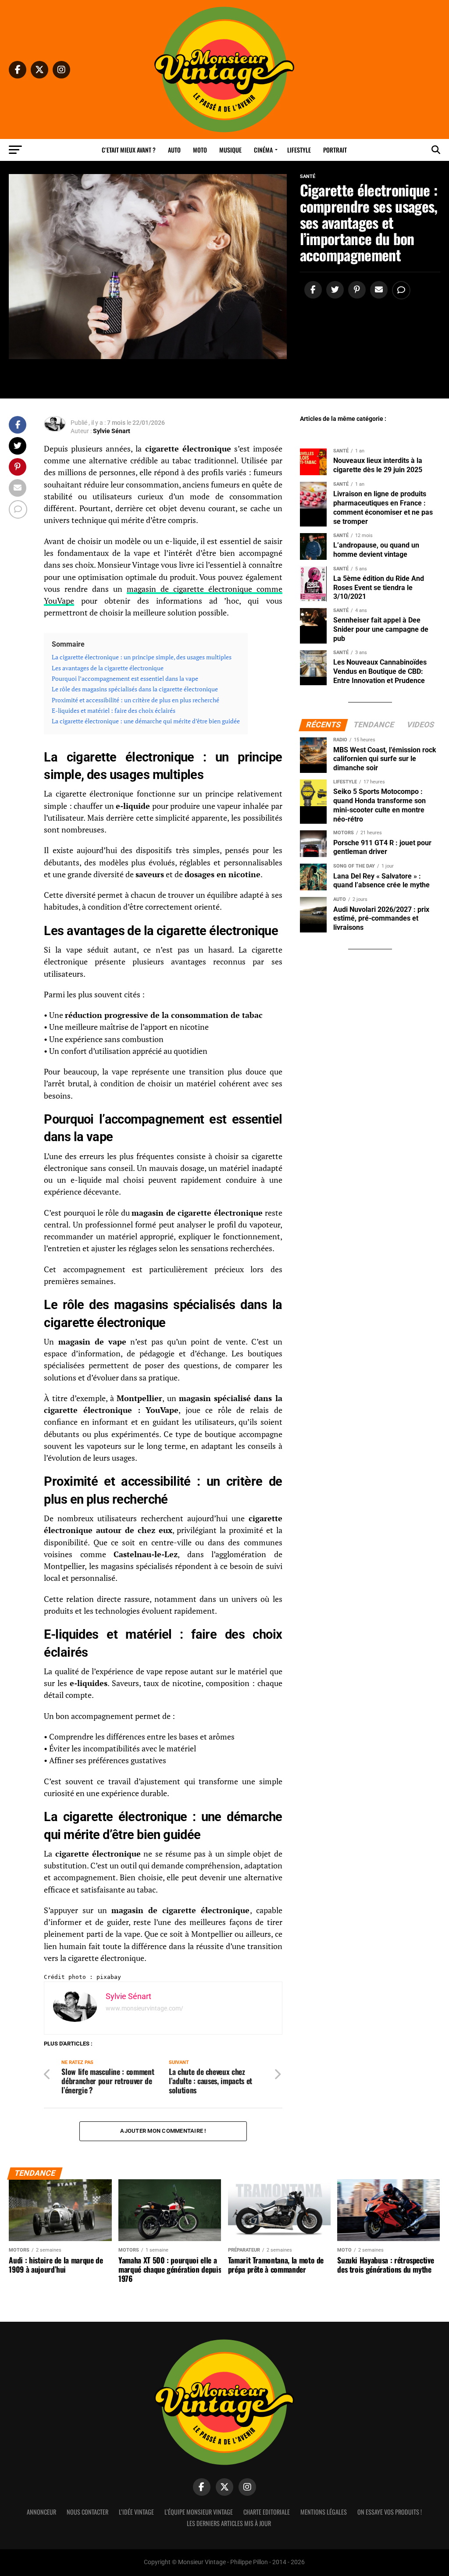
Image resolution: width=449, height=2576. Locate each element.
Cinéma (263, 150)
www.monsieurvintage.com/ (144, 2008)
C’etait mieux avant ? (129, 150)
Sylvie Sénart (112, 431)
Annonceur (41, 2512)
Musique (230, 150)
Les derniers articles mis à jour (229, 2523)
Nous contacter (87, 2512)
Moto (200, 150)
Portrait (335, 150)
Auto (174, 150)
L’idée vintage (136, 2512)
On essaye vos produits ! (390, 2512)
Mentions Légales (324, 2512)
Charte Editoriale (267, 2512)
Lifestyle (299, 150)
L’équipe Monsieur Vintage (199, 2512)
